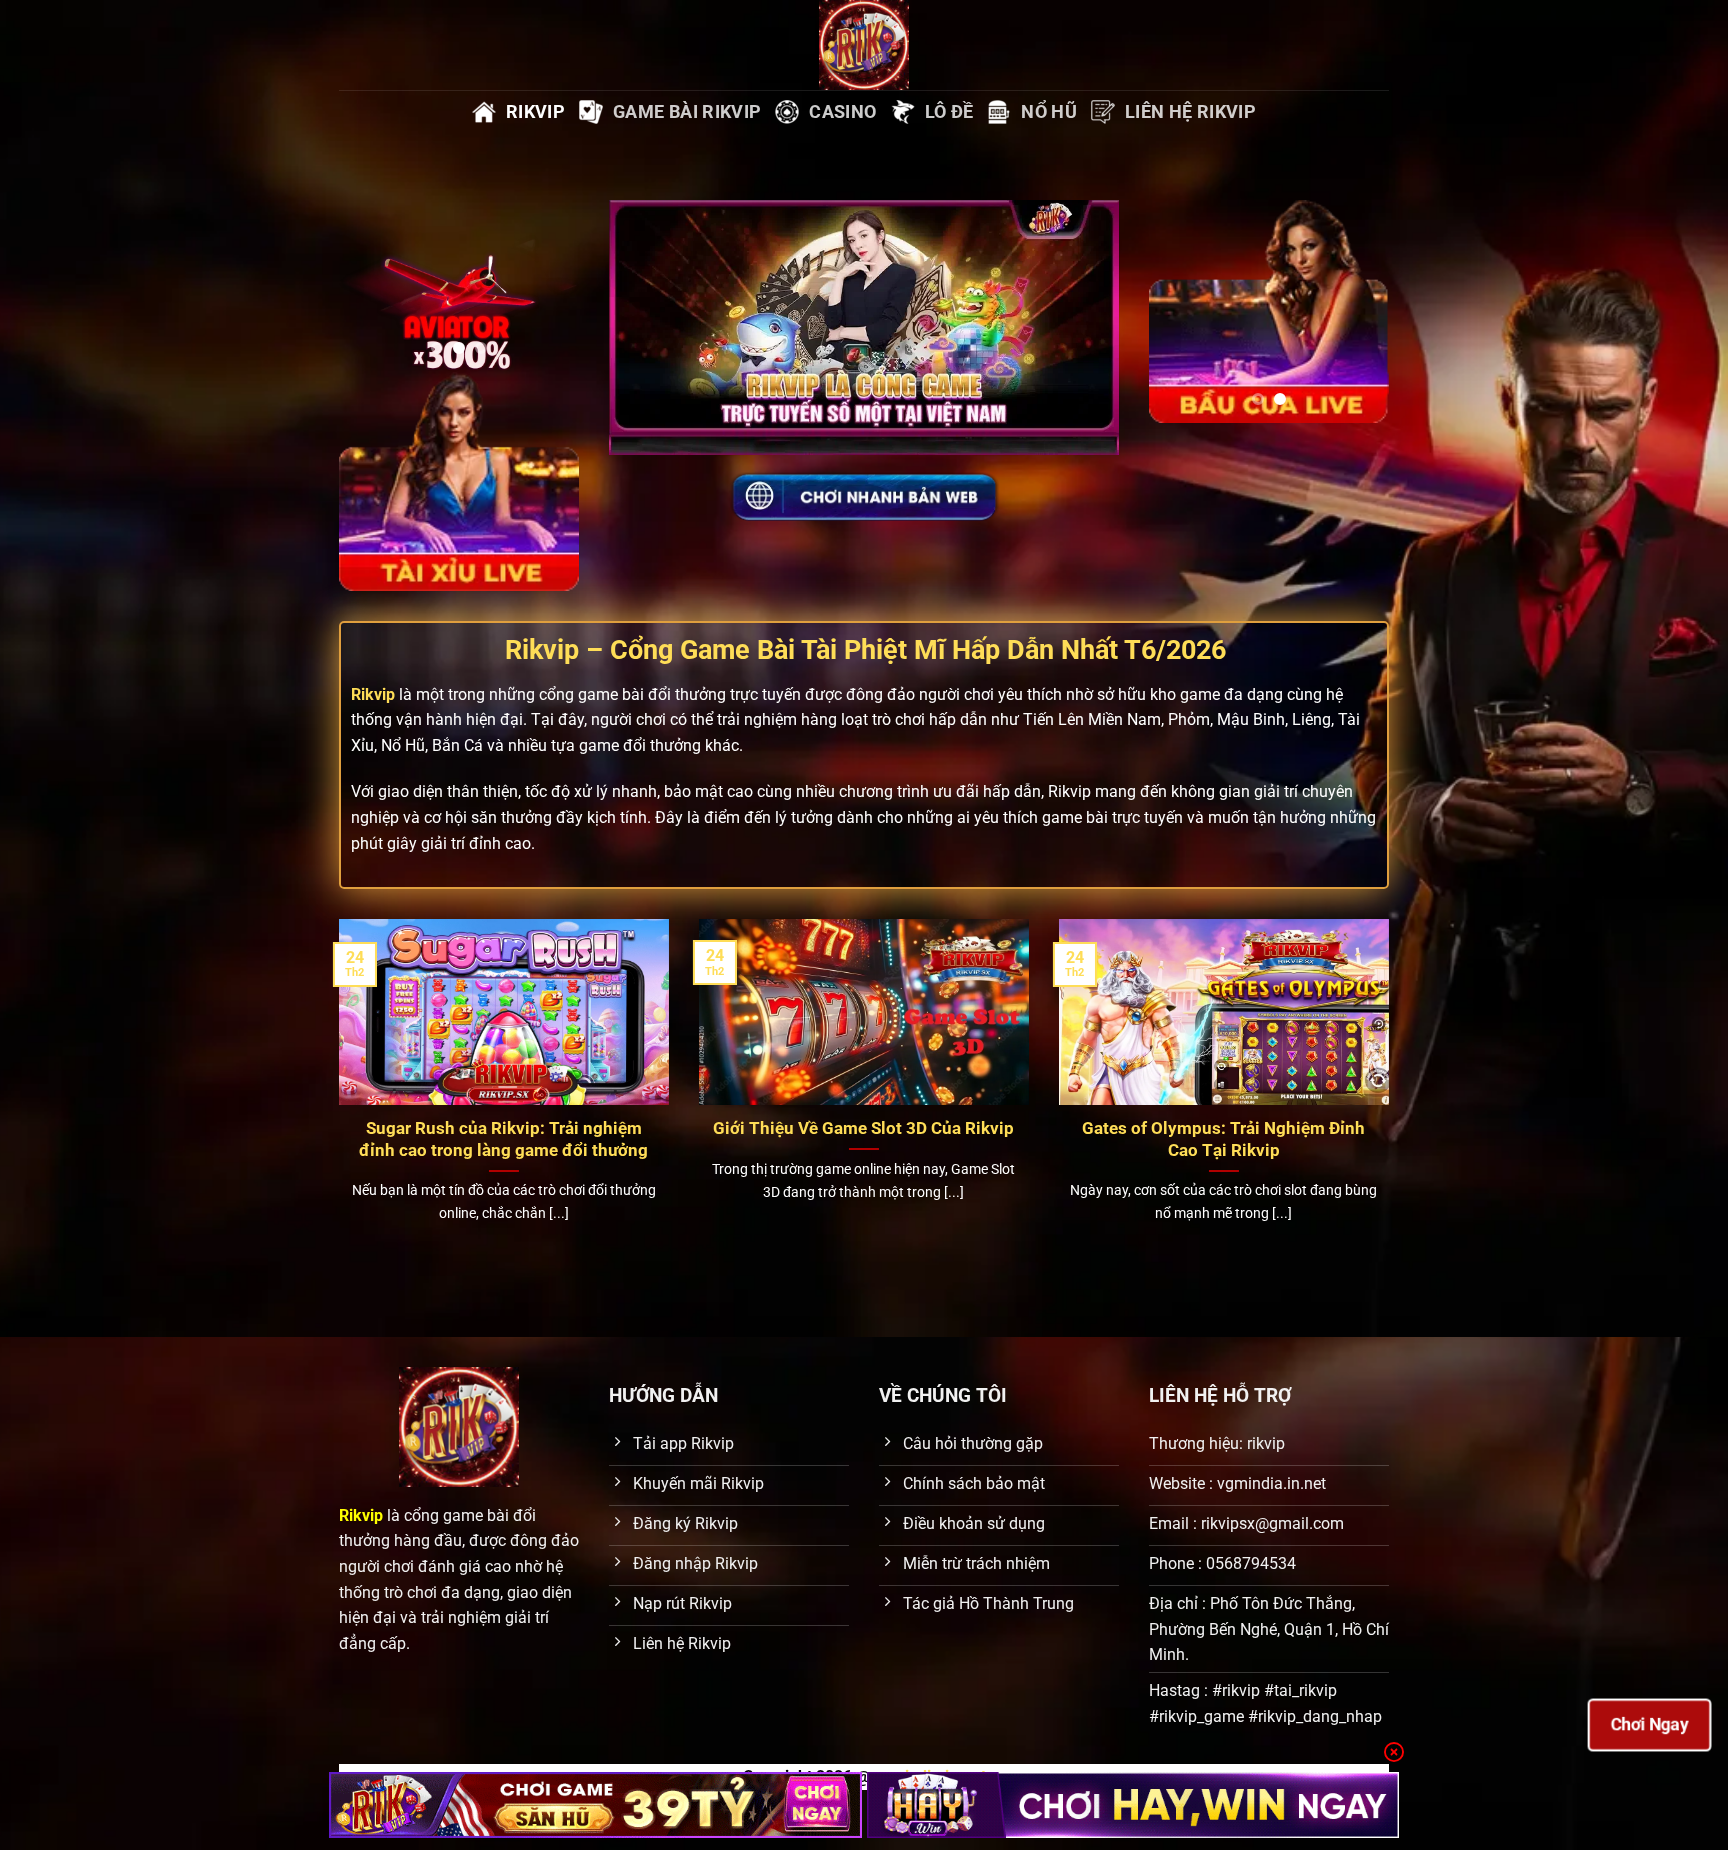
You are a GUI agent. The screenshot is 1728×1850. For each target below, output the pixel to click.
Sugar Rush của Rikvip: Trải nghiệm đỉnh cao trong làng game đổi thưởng (503, 1139)
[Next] (549, 288)
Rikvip (373, 694)
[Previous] (369, 288)
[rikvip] (595, 1805)
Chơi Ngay (1650, 1724)
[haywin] (1133, 1805)
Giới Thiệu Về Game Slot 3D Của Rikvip (863, 1128)
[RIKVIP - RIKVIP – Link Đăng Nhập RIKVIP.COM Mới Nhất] (864, 45)
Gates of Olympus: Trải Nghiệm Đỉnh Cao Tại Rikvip (1223, 1139)
